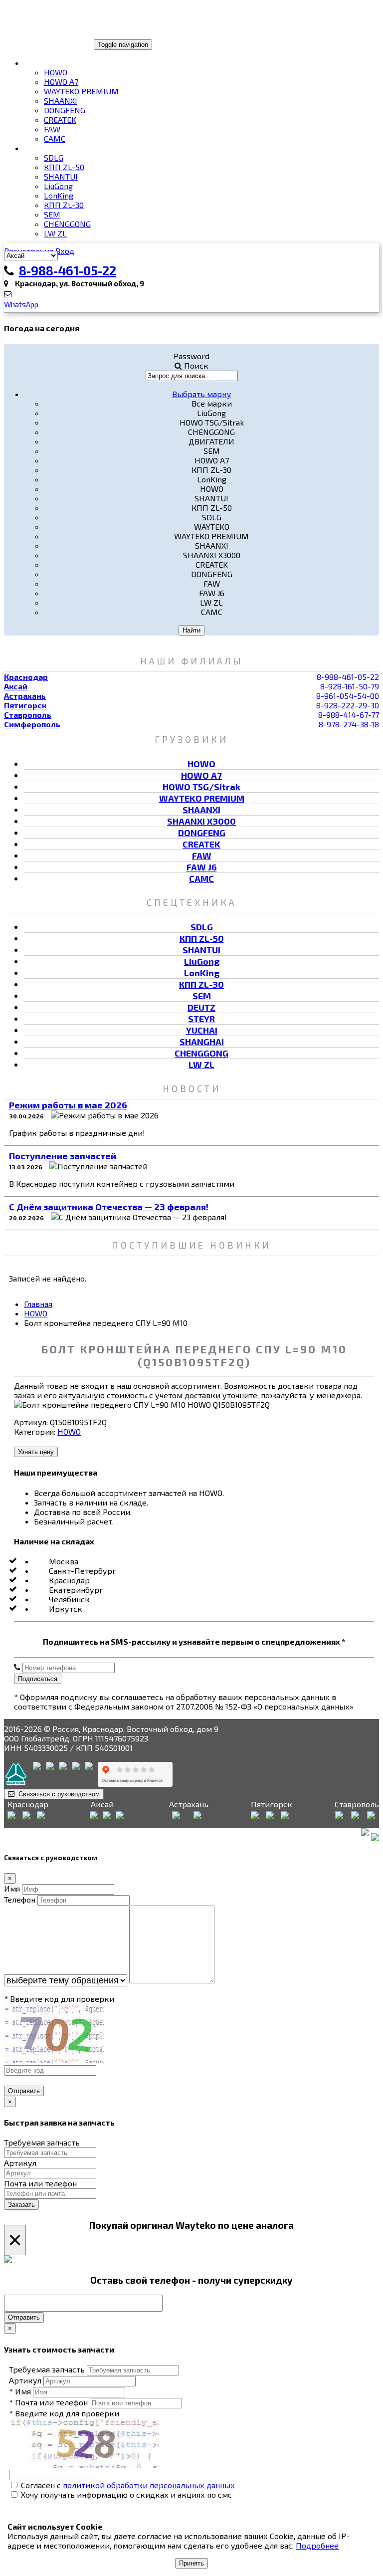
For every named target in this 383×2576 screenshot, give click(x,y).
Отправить (24, 2091)
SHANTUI (61, 176)
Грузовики (47, 63)
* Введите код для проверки (59, 1999)
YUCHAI (202, 1030)
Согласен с (127, 2485)
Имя (12, 1888)
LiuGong (58, 186)
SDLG (54, 157)
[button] (202, 394)
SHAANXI (61, 101)
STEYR (201, 1019)
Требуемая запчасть (42, 2142)
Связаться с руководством (57, 1794)
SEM (52, 214)
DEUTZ (201, 1007)
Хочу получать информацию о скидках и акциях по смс (125, 2494)
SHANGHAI (202, 1042)
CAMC (55, 138)
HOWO (56, 72)
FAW (52, 129)
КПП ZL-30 (64, 205)
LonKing (59, 195)
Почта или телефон (40, 2183)
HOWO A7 (61, 82)
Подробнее (317, 2545)
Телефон (20, 1899)
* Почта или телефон (48, 2402)
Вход (65, 251)
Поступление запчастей (63, 1156)
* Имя (20, 2391)
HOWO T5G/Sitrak (201, 787)
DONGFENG (65, 110)
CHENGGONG (67, 224)
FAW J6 (202, 867)
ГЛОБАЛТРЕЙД (36, 44)
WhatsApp (21, 304)
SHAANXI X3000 (201, 821)
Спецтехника (52, 148)
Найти (191, 630)
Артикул (20, 2163)
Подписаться (38, 1679)
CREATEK (60, 119)
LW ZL (55, 233)
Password (191, 356)
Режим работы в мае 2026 (68, 1105)
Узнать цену (36, 1452)
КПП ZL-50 (64, 167)
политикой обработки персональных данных (149, 2485)
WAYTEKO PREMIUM (81, 91)
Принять (191, 2563)
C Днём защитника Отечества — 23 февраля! (109, 1207)
